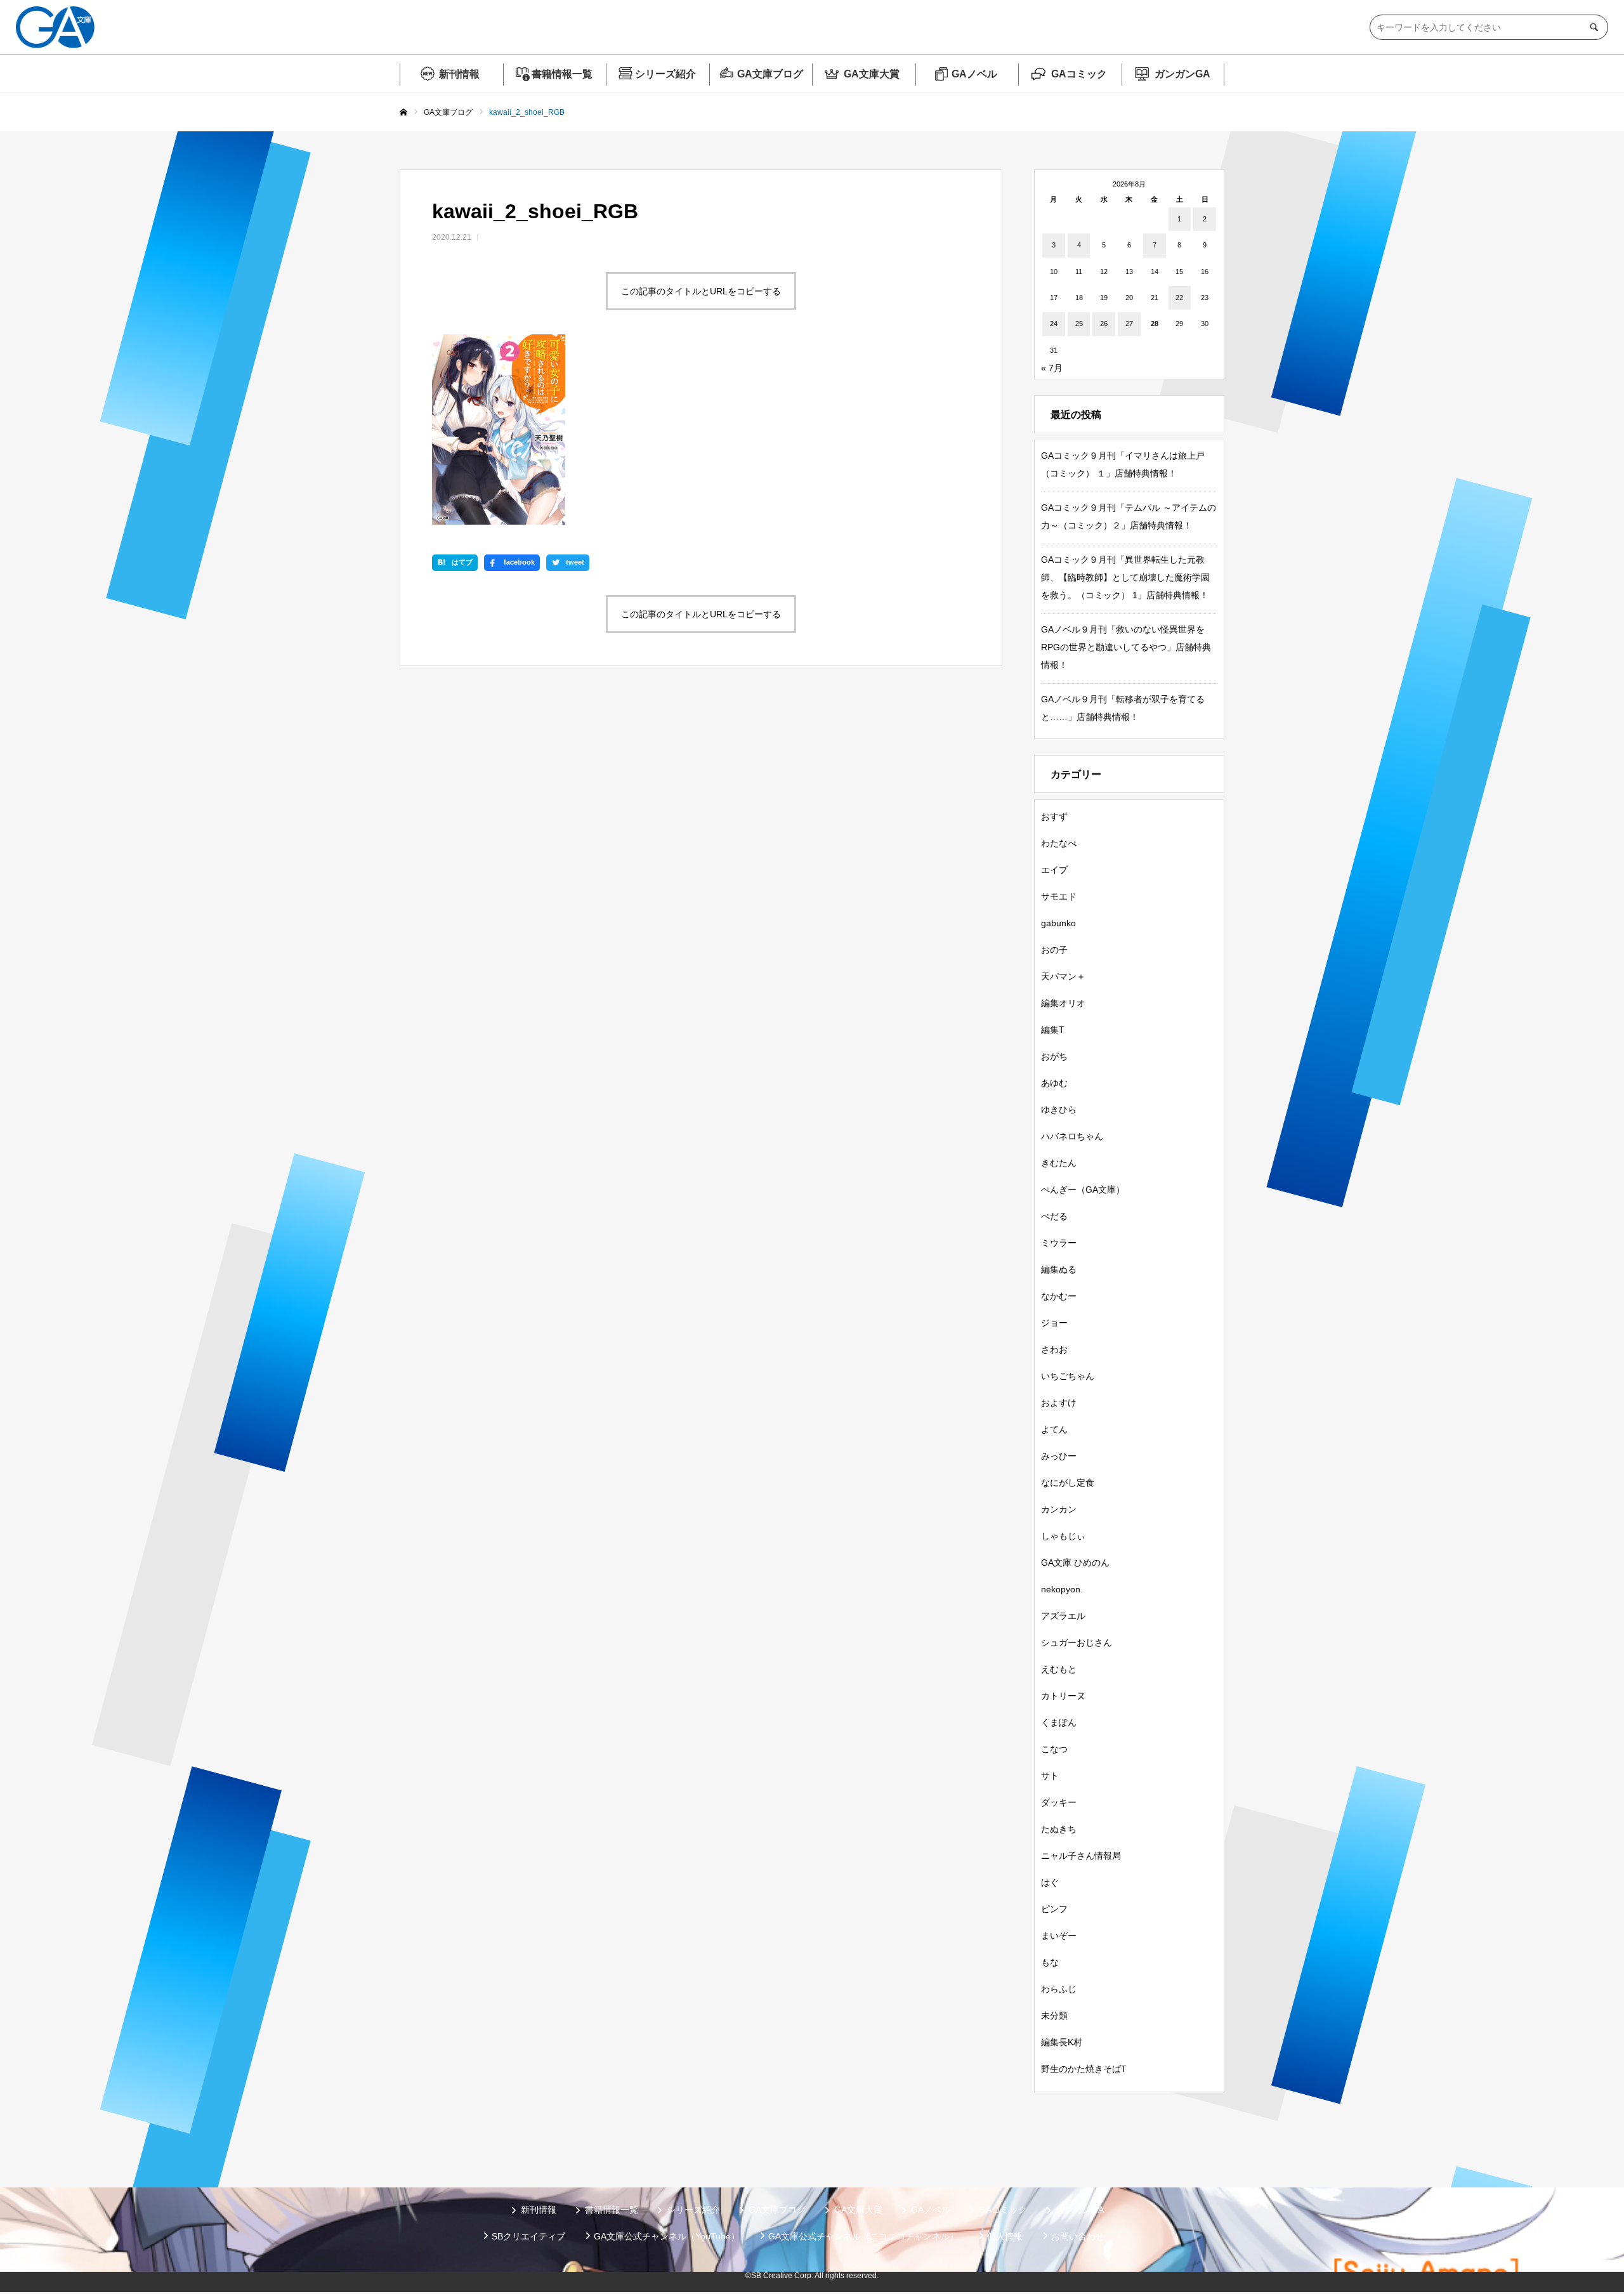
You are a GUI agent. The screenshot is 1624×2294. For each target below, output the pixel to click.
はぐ (1050, 1882)
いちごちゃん (1068, 1376)
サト (1050, 1776)
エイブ (1054, 870)
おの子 (1054, 950)
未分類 (1054, 2015)
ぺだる (1054, 1216)
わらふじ (1059, 1989)
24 (1054, 324)
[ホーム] (403, 113)
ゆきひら (1059, 1110)
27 (1129, 324)
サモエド (1059, 896)
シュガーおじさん (1077, 1642)
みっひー (1059, 1456)
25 (1079, 324)
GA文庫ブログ (770, 74)
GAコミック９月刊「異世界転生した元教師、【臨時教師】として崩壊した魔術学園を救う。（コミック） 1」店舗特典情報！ (1125, 577)
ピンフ (1054, 1909)
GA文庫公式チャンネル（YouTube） (667, 2236)
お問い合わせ (1078, 2236)
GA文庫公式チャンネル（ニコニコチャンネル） (863, 2236)
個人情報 (1005, 2236)
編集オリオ (1063, 1003)
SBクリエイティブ (528, 2236)
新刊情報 (459, 74)
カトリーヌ (1063, 1696)
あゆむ (1054, 1083)
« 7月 (1052, 368)
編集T (1053, 1030)
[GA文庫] (55, 27)
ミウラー (1059, 1243)
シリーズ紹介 (665, 74)
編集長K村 (1062, 2042)
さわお (1054, 1349)
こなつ (1054, 1749)
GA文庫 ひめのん (1075, 1563)
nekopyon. (1062, 1589)
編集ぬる (1059, 1269)
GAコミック (1079, 74)
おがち (1054, 1056)
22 (1179, 298)
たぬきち (1059, 1829)
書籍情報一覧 (562, 74)
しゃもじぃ (1063, 1536)
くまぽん (1059, 1722)
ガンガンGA (1182, 74)
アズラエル (1063, 1616)
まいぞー (1059, 1936)
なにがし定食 (1068, 1483)
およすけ (1059, 1403)
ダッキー (1059, 1802)
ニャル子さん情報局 (1081, 1856)
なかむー (1059, 1296)
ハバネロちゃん (1072, 1136)
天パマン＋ (1063, 976)
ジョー (1054, 1323)
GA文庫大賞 (872, 74)
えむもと (1059, 1669)
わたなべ (1059, 843)
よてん (1054, 1429)
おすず (1054, 816)
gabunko (1058, 923)
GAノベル (974, 74)
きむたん (1059, 1163)
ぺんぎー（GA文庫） (1083, 1190)
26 (1104, 324)
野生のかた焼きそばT (1084, 2069)
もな (1050, 1962)
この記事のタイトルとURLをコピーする (701, 291)
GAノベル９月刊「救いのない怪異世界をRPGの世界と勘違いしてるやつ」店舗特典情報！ (1126, 647)
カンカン (1059, 1509)
